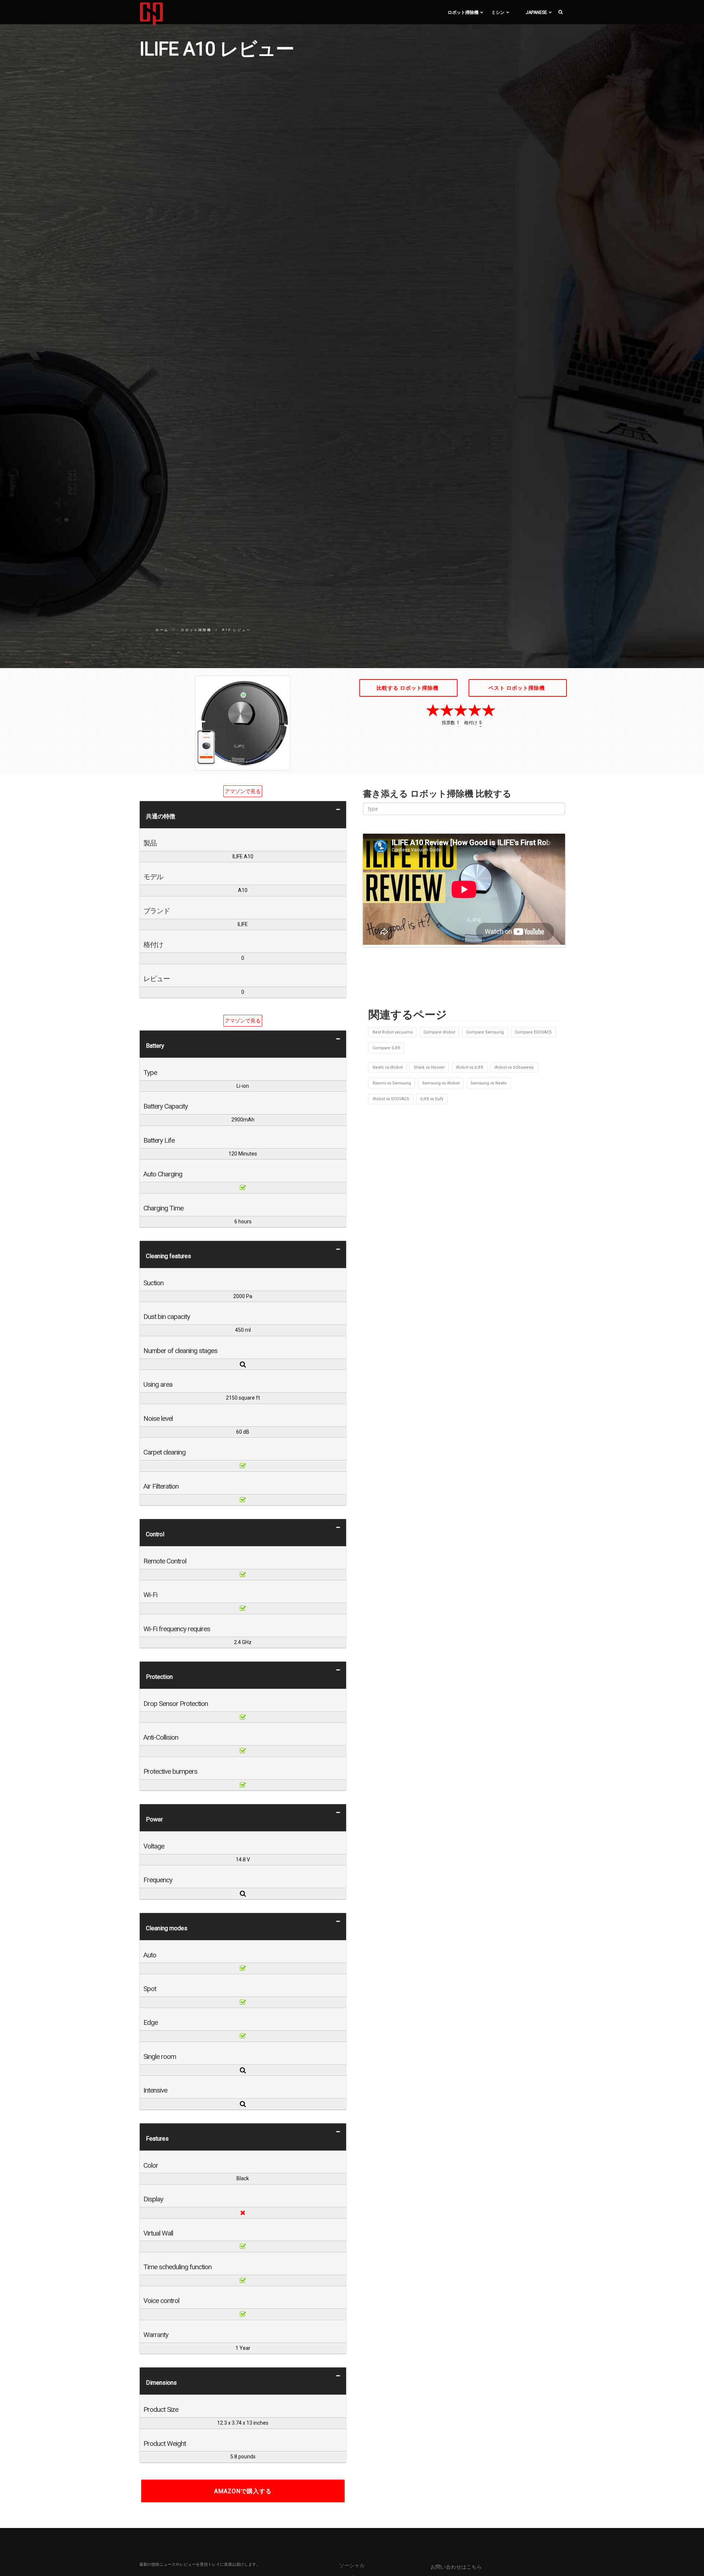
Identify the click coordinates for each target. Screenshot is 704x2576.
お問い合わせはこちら (456, 2567)
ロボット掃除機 (463, 12)
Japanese (536, 12)
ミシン (498, 12)
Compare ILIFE (386, 1048)
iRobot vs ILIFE (470, 1067)
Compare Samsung (485, 1032)
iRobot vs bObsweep (514, 1067)
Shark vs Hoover (429, 1067)
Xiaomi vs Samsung (392, 1083)
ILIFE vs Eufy (432, 1099)
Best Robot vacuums (393, 1032)
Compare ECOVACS (533, 1032)
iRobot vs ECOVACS (391, 1099)
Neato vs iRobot (388, 1067)
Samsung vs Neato (489, 1083)
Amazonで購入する (243, 2491)
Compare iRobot (439, 1032)
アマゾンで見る (243, 791)
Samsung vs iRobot (441, 1083)
